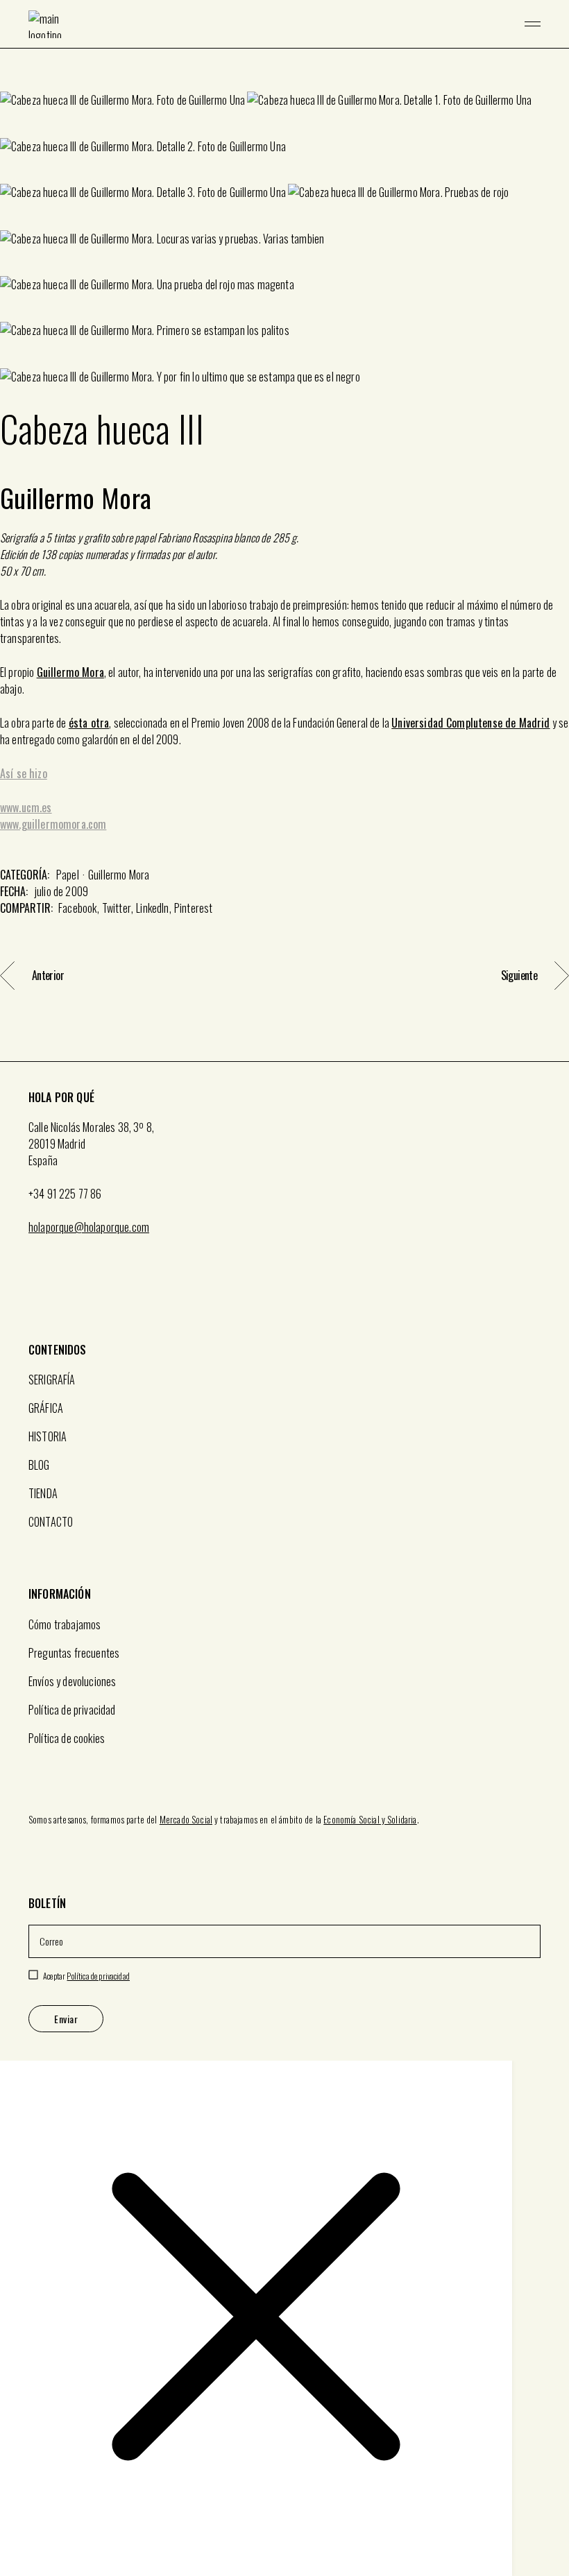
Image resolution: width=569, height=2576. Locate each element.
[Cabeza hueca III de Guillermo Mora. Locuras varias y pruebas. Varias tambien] (162, 237)
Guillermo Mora (70, 672)
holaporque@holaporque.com (89, 1227)
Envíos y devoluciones (72, 1681)
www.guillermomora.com (53, 824)
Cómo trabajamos (65, 1624)
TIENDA (43, 1493)
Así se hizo (24, 773)
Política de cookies (67, 1738)
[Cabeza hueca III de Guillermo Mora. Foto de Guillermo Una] (122, 99)
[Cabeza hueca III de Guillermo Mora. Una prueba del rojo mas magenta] (147, 284)
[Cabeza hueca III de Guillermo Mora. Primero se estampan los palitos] (145, 329)
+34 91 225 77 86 (65, 1194)
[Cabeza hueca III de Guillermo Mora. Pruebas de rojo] (398, 191)
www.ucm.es (26, 807)
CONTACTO (51, 1522)
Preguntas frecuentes (74, 1653)
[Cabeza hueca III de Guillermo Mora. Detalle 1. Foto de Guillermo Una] (389, 99)
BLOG (39, 1465)
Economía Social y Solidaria (370, 1819)
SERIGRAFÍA (52, 1380)
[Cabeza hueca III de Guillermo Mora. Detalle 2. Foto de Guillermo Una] (143, 145)
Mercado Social (186, 1819)
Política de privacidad (72, 1710)
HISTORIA (48, 1436)
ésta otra (89, 723)
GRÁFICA (46, 1408)
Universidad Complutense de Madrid (470, 723)
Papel (68, 875)
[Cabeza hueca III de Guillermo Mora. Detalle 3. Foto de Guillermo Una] (143, 191)
